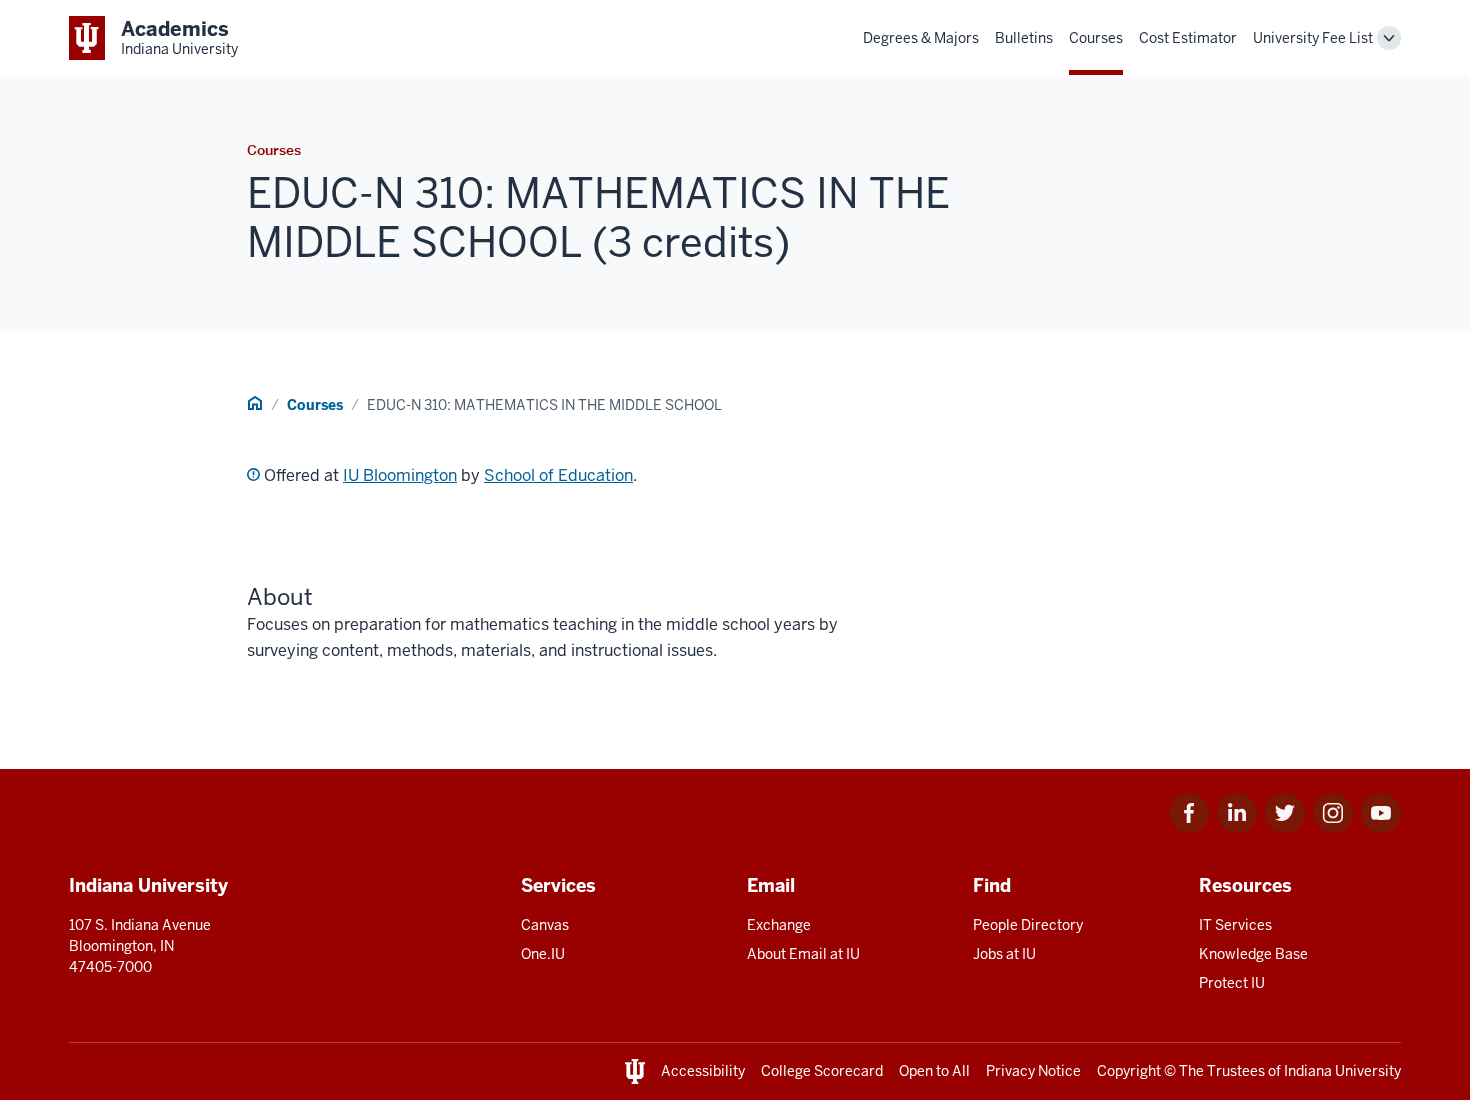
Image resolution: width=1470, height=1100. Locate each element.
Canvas (545, 925)
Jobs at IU (1004, 954)
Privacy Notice (1033, 1071)
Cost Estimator (1188, 38)
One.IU (543, 954)
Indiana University (1342, 1071)
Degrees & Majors (921, 38)
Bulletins (1024, 38)
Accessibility (703, 1071)
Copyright (1129, 1071)
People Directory (1028, 925)
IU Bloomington (400, 475)
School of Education (558, 475)
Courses (1096, 38)
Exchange (779, 925)
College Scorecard (822, 1071)
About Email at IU (803, 954)
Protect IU (1232, 983)
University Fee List (1313, 38)
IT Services (1235, 925)
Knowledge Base (1253, 954)
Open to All (934, 1071)
